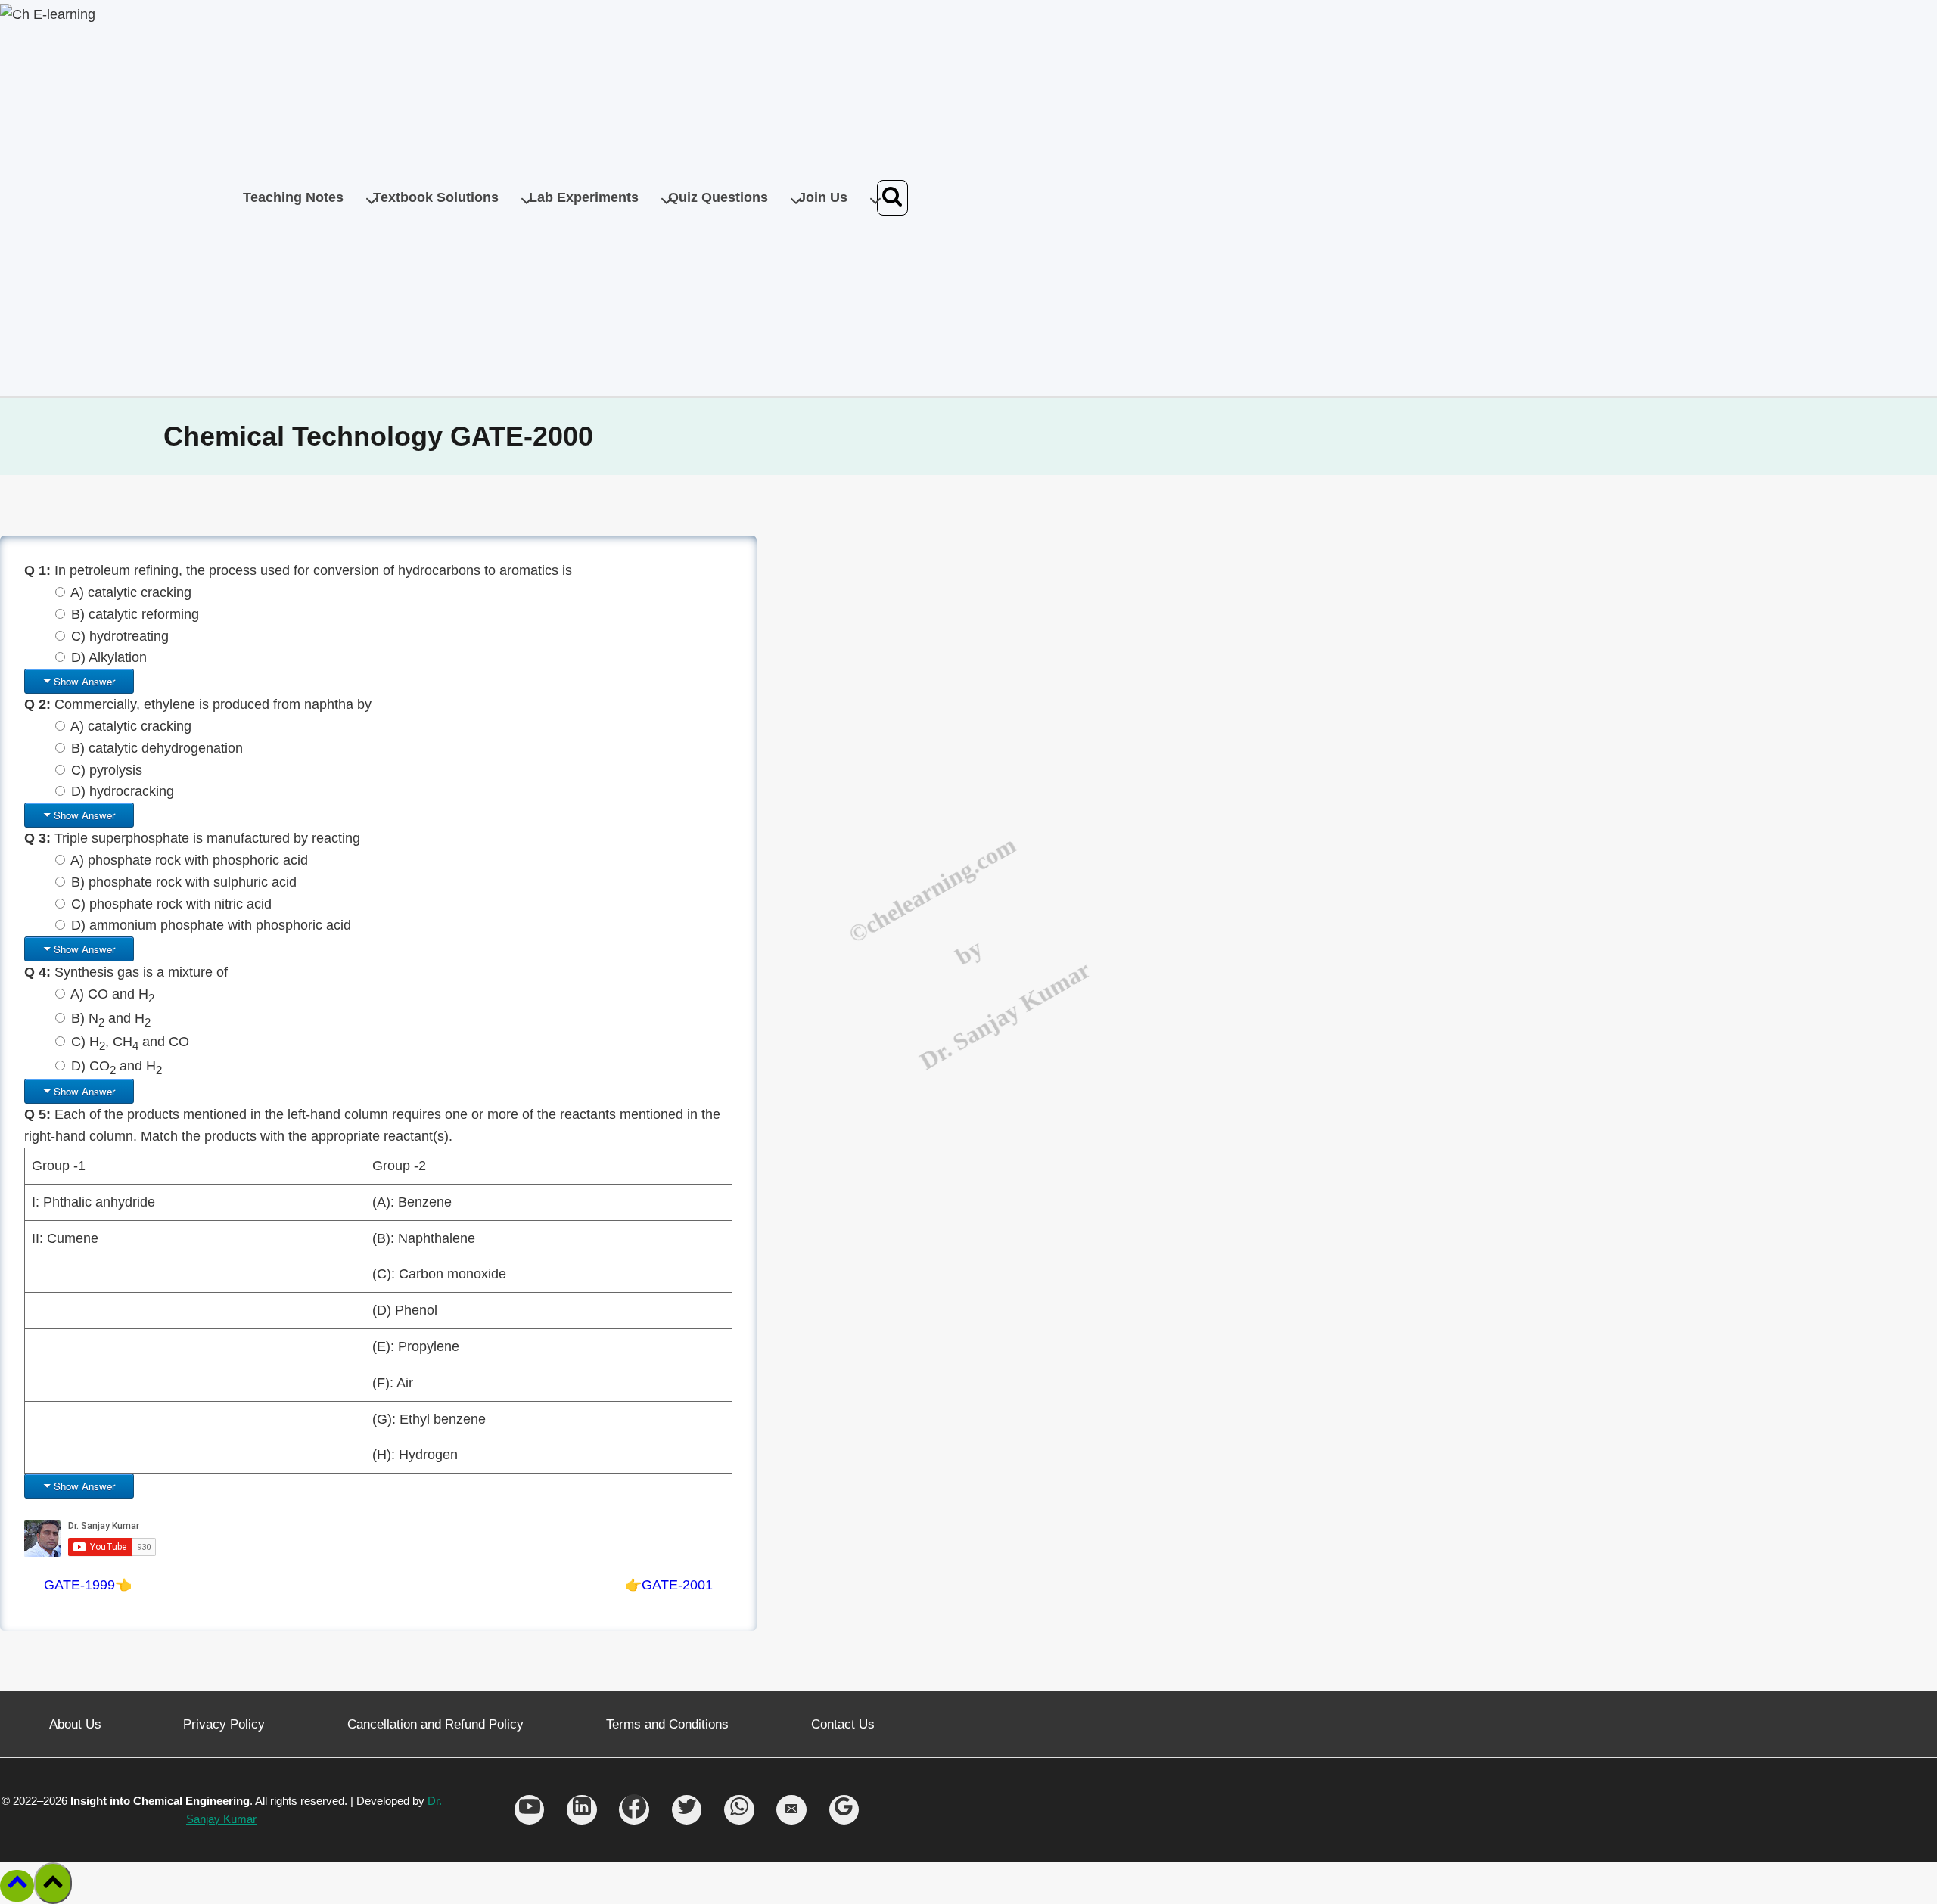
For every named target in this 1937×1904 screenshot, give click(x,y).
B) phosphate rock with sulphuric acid (184, 882)
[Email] (791, 1810)
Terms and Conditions (667, 1724)
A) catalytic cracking (131, 592)
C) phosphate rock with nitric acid (171, 904)
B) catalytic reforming (135, 614)
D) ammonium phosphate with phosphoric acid (211, 925)
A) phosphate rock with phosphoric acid (189, 860)
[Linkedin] (582, 1810)
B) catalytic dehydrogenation (157, 748)
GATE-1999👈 (88, 1585)
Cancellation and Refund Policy (435, 1724)
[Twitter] (687, 1810)
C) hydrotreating (120, 636)
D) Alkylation (109, 657)
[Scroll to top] (17, 1886)
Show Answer (84, 681)
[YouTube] (530, 1810)
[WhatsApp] (739, 1810)
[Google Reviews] (844, 1810)
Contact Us (843, 1724)
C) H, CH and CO (130, 1042)
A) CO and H (112, 994)
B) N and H (111, 1018)
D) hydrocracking (123, 791)
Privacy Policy (224, 1724)
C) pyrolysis (107, 770)
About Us (75, 1724)
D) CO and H (117, 1066)
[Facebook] (634, 1810)
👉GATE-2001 (669, 1585)
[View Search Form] (892, 198)
